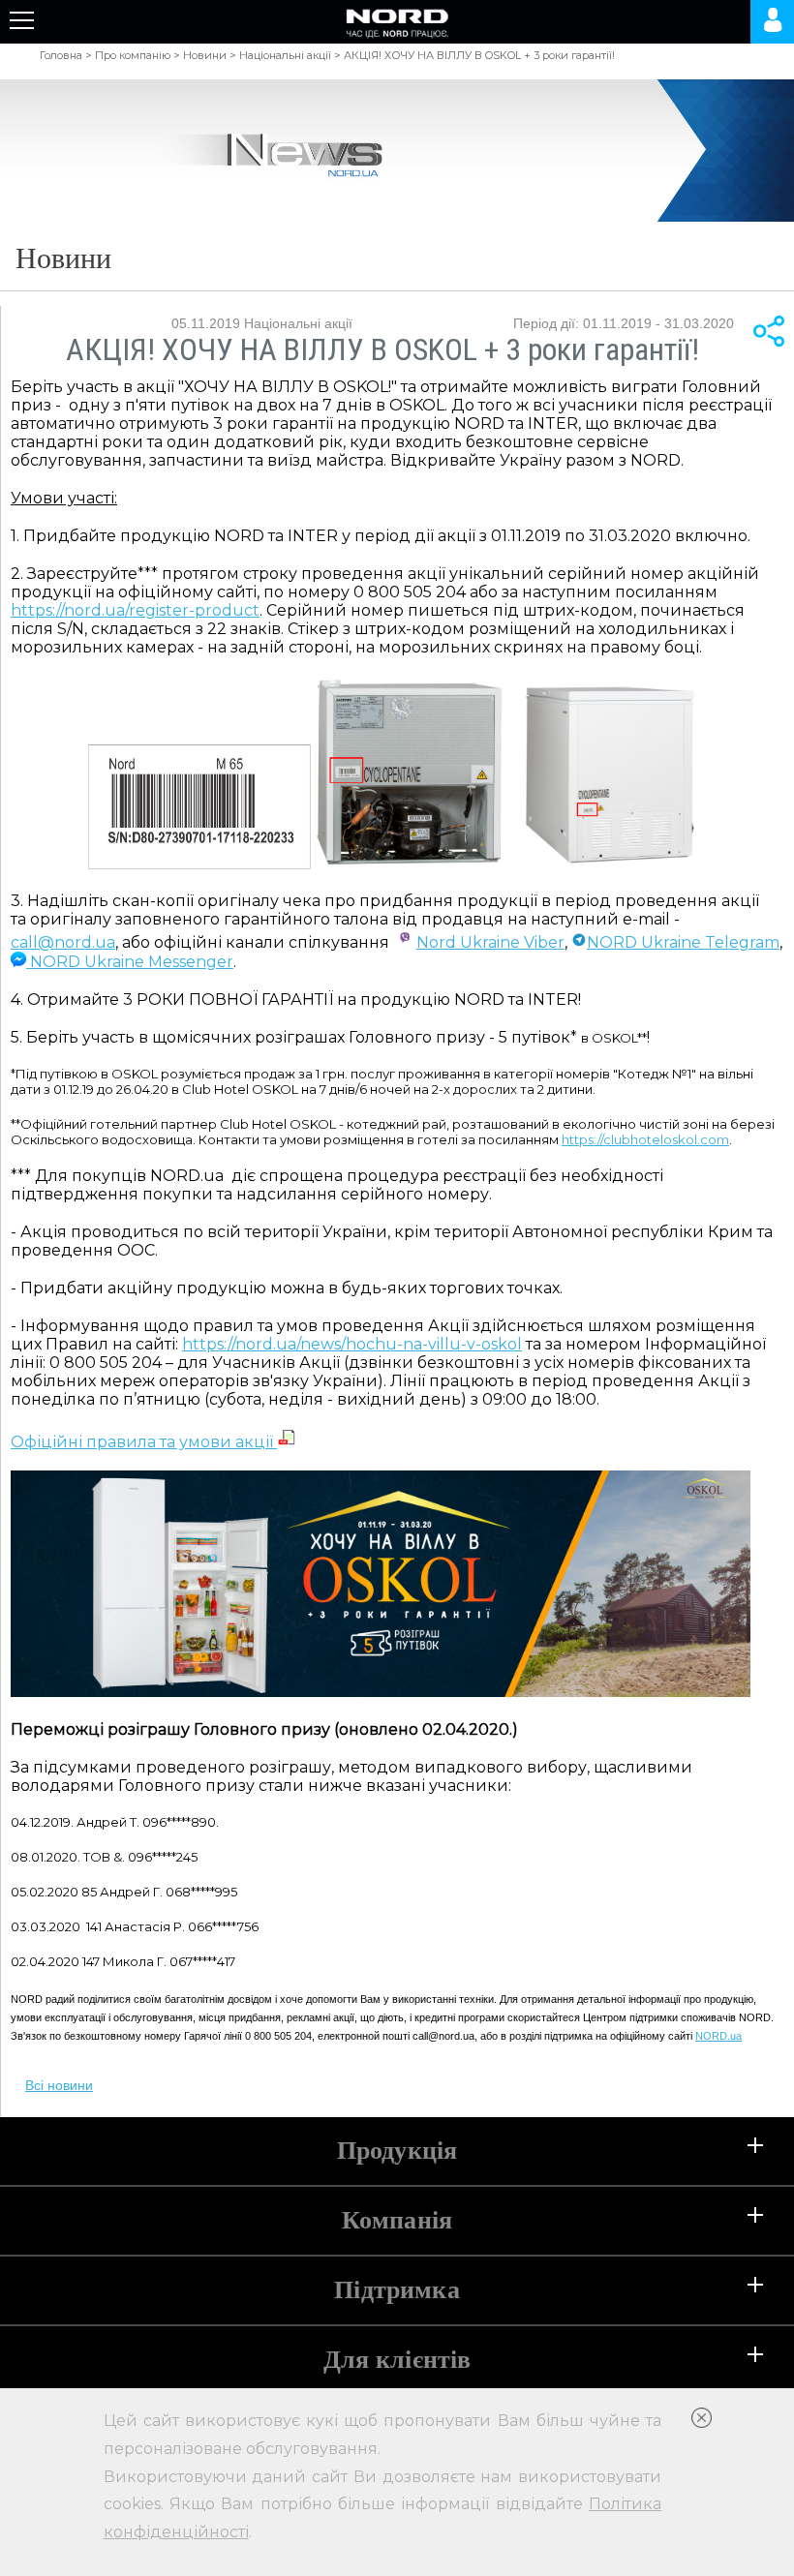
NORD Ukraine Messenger (130, 962)
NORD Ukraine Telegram (683, 942)
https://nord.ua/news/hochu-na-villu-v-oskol (352, 1344)
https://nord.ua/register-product (135, 610)
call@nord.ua (63, 942)
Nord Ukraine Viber (490, 942)
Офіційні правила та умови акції (144, 1442)
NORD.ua (718, 2036)
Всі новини (59, 2085)
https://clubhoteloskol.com (645, 1139)
